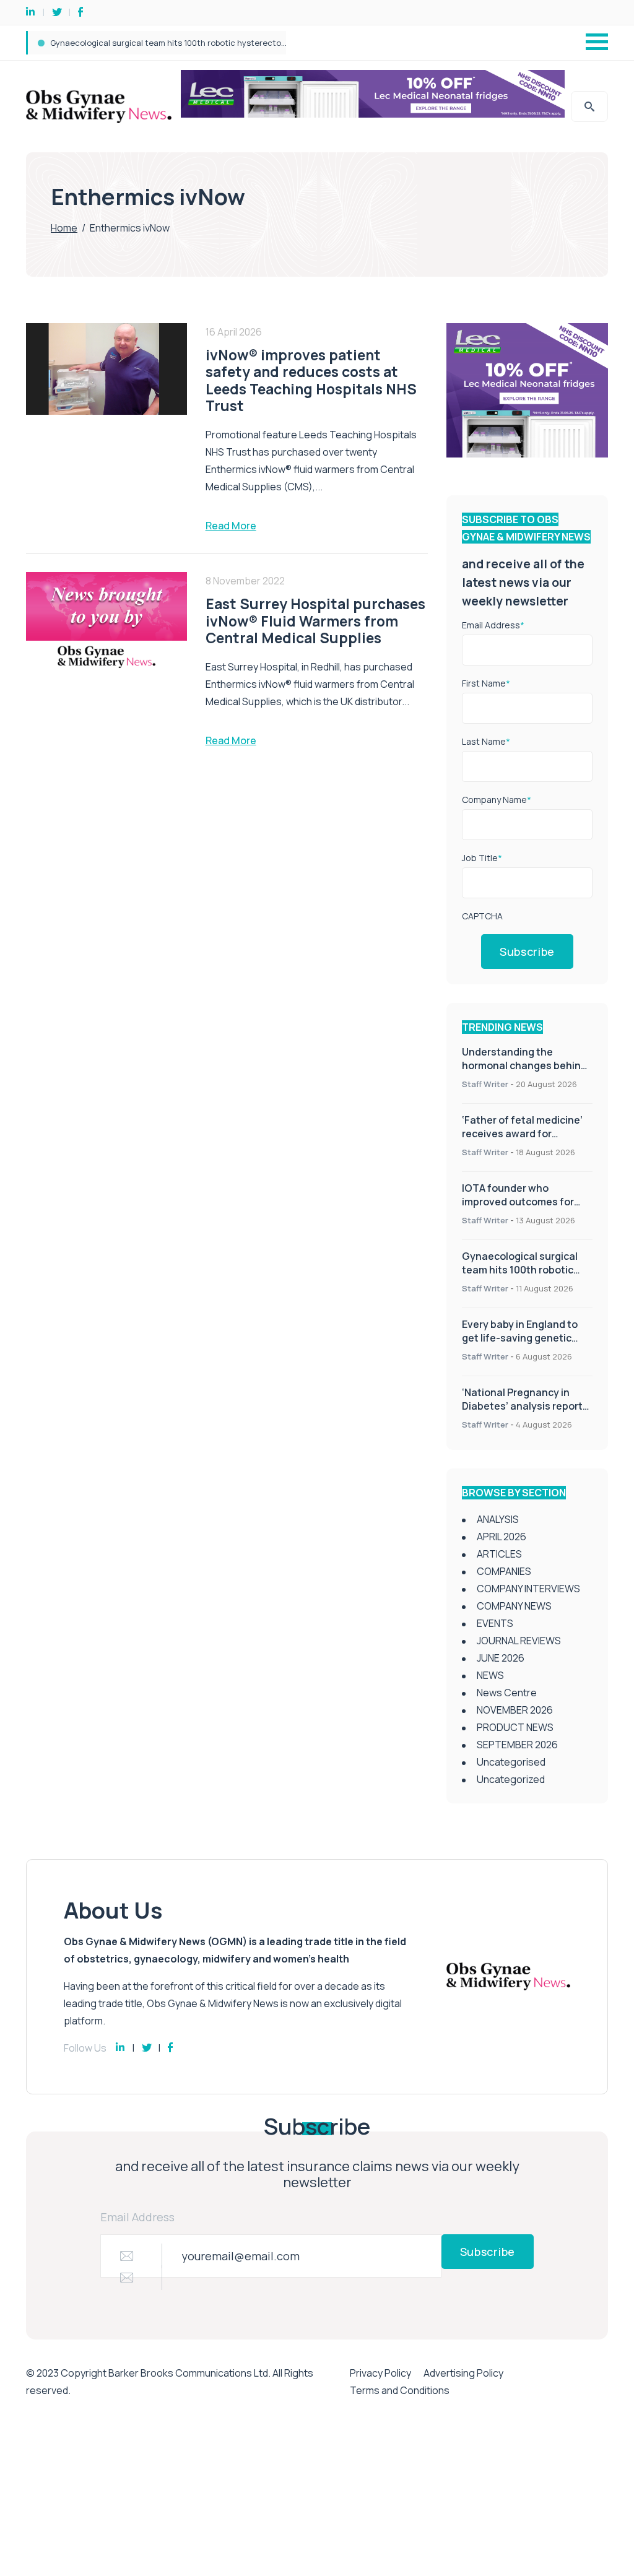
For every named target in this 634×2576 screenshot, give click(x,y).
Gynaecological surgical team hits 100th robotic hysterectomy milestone (521, 1270)
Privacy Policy (380, 2373)
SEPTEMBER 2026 (517, 1745)
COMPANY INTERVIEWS (528, 1589)
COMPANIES (504, 1571)
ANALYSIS (498, 1519)
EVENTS (495, 1623)
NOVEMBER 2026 (515, 1710)
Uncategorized (511, 1779)
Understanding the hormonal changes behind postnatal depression (524, 1065)
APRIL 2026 (502, 1537)
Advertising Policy (463, 2373)
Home (64, 228)
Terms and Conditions (400, 2390)
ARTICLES (499, 1554)
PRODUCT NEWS (515, 1727)
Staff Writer (485, 1084)
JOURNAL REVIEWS (519, 1641)
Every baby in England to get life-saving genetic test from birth (171, 43)
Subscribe (527, 952)
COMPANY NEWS (514, 1606)
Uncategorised (511, 1762)
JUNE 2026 (501, 1658)
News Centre (507, 1693)
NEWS (490, 1675)
